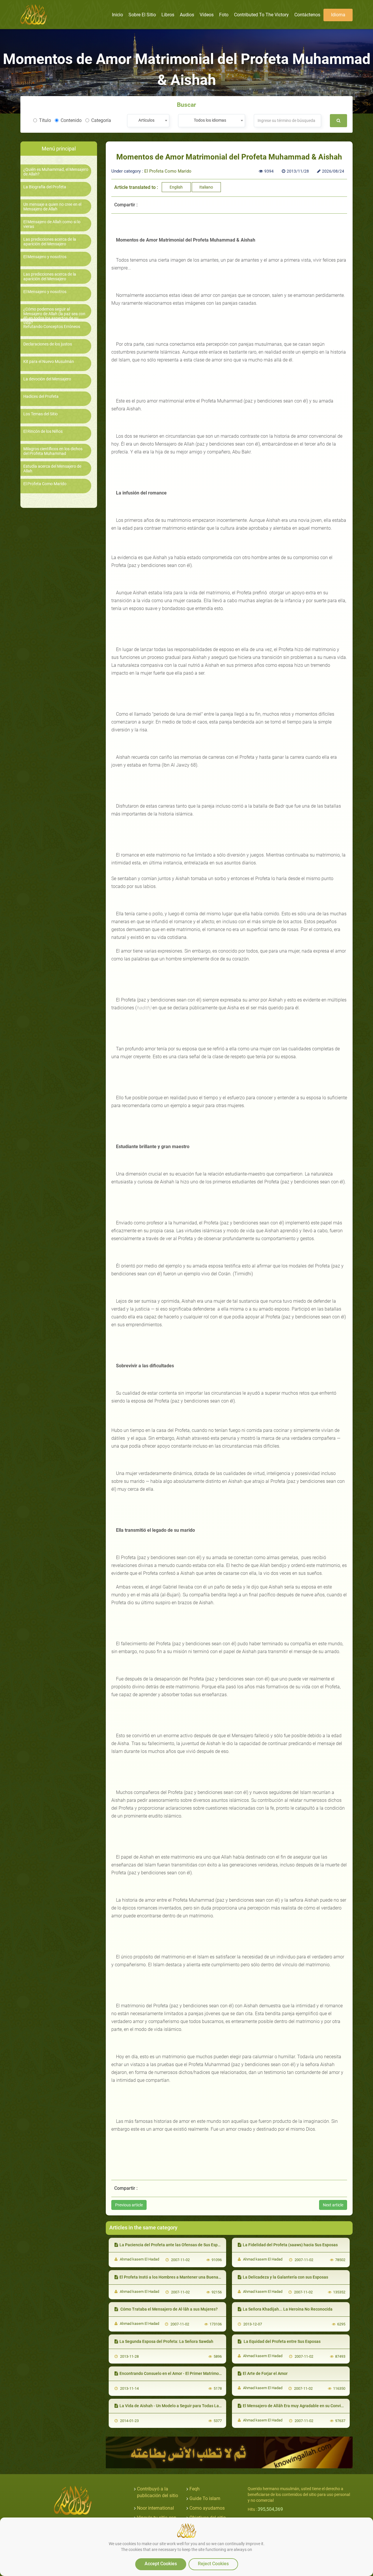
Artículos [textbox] (146, 120)
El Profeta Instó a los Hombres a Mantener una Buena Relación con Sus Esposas (193, 2277)
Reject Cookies (213, 2564)
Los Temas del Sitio (41, 414)
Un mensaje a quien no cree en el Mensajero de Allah (52, 207)
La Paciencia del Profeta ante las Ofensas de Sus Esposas (173, 2245)
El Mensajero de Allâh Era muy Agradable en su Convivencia (298, 2406)
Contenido (71, 120)
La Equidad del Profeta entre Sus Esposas (282, 2341)
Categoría (101, 120)
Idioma (338, 15)
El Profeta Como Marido (45, 484)
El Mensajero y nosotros (45, 257)
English (176, 187)
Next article (333, 2205)
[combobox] (148, 121)
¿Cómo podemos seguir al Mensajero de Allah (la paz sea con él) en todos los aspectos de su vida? (54, 316)
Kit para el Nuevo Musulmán (49, 362)
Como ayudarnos (207, 2508)
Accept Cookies (161, 2564)
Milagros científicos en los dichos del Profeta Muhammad (53, 451)
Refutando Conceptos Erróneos (52, 327)
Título (45, 120)
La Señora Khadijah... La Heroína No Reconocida (288, 2309)
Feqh (195, 2489)
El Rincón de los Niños (43, 431)
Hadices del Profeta (41, 397)
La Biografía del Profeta (45, 187)
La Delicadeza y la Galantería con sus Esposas (285, 2277)
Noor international (155, 2508)
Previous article (129, 2205)
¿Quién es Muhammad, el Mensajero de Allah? (56, 172)
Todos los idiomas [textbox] (210, 120)
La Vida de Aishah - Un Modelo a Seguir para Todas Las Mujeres (178, 2406)
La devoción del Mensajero (47, 379)
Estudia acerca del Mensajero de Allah (52, 469)
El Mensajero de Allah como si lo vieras (52, 224)
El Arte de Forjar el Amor (265, 2373)
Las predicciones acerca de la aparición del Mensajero (50, 242)
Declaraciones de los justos (48, 344)
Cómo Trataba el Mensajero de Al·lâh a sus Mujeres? (169, 2309)
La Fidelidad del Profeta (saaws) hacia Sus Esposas (290, 2245)
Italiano (206, 187)
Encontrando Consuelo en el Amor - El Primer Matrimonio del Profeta (183, 2373)
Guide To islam (205, 2498)
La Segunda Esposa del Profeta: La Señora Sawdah (166, 2341)
